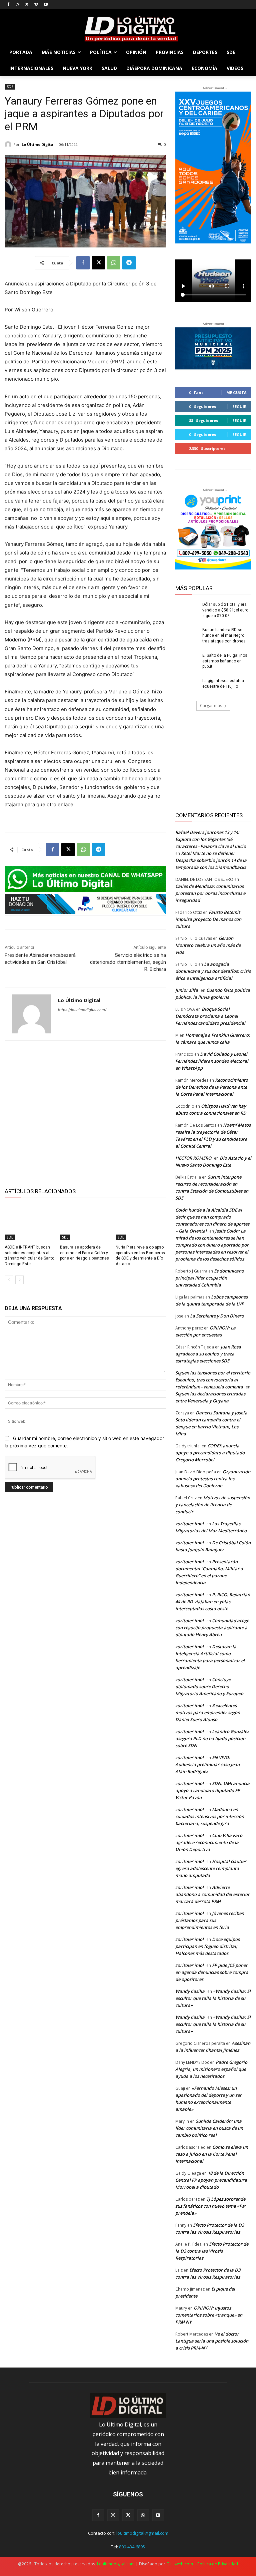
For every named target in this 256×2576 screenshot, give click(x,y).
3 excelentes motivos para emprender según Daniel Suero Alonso (208, 1712)
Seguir (239, 406)
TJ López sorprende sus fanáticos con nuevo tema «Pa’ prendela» (210, 2206)
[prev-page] (9, 1280)
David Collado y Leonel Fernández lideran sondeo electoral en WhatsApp (212, 1061)
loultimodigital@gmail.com (142, 2533)
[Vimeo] (36, 5)
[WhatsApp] (114, 263)
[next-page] (19, 1280)
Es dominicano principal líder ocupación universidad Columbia (210, 1278)
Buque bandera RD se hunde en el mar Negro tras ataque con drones (224, 635)
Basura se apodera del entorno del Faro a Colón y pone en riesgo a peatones (84, 1253)
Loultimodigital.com (116, 2564)
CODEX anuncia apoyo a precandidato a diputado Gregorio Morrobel (210, 1453)
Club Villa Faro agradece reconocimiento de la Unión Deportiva (209, 1842)
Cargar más (211, 706)
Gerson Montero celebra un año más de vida (208, 945)
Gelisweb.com (180, 2564)
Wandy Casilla (190, 1991)
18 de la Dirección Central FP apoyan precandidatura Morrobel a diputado (211, 2180)
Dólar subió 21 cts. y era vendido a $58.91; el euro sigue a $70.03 (225, 610)
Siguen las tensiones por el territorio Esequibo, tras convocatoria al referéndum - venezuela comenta (213, 1380)
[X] (27, 5)
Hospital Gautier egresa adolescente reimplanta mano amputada (211, 1868)
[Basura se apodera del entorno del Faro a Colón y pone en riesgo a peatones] (85, 1223)
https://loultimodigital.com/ (82, 1010)
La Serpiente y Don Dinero (217, 1316)
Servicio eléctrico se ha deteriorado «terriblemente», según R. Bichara (128, 962)
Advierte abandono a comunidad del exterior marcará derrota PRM (212, 1894)
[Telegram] (129, 263)
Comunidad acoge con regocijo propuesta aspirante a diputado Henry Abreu (212, 1628)
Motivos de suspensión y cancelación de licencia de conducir (213, 1505)
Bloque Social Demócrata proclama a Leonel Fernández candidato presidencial (210, 1016)
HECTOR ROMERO (193, 1158)
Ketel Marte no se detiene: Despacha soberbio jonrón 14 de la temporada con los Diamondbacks (211, 860)
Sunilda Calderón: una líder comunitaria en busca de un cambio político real (209, 2128)
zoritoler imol (189, 1524)
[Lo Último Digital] (9, 145)
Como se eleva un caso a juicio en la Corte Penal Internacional (212, 2154)
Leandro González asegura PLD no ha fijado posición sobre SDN (212, 1738)
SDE (10, 87)
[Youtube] (45, 5)
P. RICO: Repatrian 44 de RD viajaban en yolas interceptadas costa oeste (213, 1602)
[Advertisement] (85, 1113)
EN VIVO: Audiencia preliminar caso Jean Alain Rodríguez (207, 1764)
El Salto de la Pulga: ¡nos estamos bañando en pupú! (225, 661)
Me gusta (236, 392)
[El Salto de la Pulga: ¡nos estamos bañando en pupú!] (187, 661)
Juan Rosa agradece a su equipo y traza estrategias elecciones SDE (208, 1354)
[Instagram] (18, 5)
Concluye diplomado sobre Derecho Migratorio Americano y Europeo (209, 1686)
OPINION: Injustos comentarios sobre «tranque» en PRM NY (209, 2315)
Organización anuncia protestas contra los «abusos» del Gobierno (213, 1479)
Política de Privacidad (218, 2564)
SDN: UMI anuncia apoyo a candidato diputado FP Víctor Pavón (212, 1790)
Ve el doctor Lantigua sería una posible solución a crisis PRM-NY (212, 2341)
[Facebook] (8, 5)
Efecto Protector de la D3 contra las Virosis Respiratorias (212, 2251)
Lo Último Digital (38, 144)
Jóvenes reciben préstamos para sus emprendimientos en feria (210, 1920)
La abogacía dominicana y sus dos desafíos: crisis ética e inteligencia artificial (213, 971)
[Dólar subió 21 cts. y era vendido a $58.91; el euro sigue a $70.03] (187, 610)
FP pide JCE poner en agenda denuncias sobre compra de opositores (212, 1972)
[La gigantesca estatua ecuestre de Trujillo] (187, 686)
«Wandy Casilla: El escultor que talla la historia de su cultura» (213, 1998)
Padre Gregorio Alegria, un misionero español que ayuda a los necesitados (211, 2069)
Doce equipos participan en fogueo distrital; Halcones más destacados (207, 1946)
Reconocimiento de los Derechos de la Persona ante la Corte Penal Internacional (212, 1087)
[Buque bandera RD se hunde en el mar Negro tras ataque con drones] (187, 635)
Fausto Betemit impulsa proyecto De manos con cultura (208, 919)
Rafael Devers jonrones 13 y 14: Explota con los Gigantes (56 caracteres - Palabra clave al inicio (211, 839)
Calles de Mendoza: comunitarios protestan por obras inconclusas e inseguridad (210, 893)
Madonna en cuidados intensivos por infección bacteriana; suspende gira (210, 1816)
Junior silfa (187, 990)
